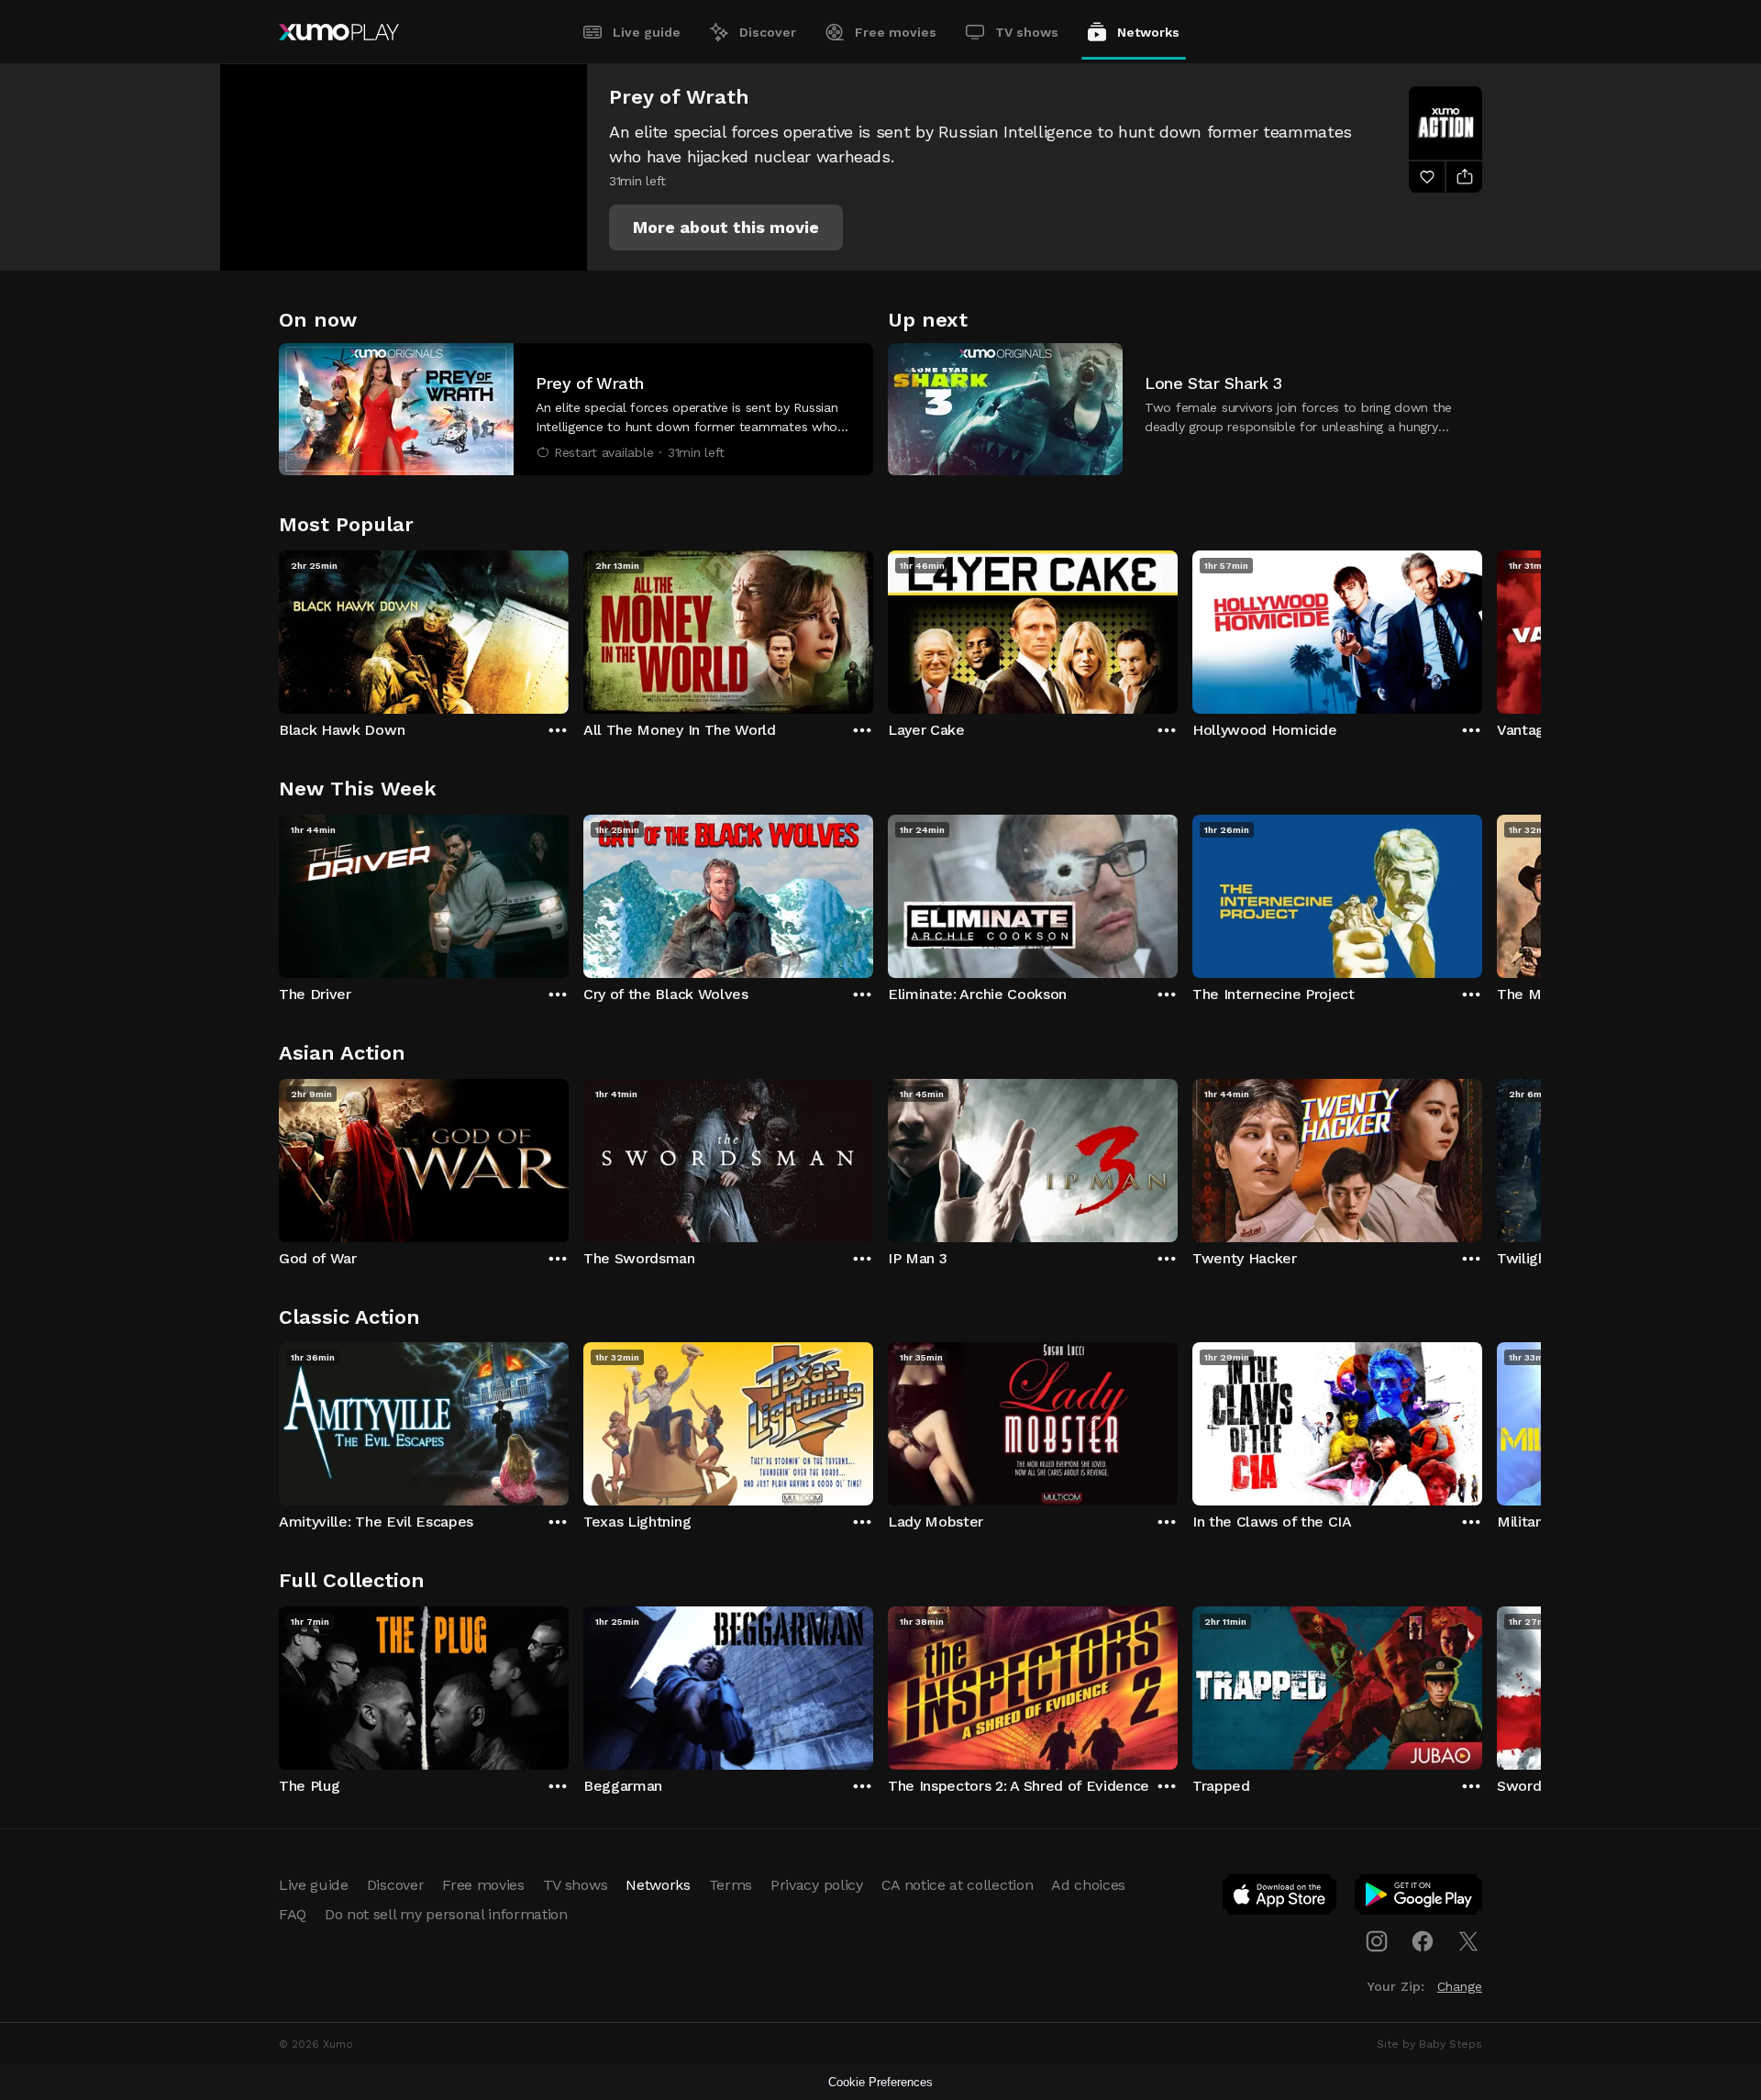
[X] (1468, 1941)
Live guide (647, 32)
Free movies (896, 32)
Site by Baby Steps (1429, 2044)
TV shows (1027, 32)
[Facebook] (1423, 1941)
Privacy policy (817, 1885)
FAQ (293, 1914)
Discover (768, 32)
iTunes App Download (1280, 1898)
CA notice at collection (958, 1885)
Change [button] (1460, 1986)
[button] (726, 228)
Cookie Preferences (880, 2082)
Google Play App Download (1419, 1898)
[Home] (339, 32)
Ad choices (1088, 1885)
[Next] (1482, 628)
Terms (731, 1885)
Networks (1148, 32)
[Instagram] (1377, 1941)
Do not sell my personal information (446, 1914)
